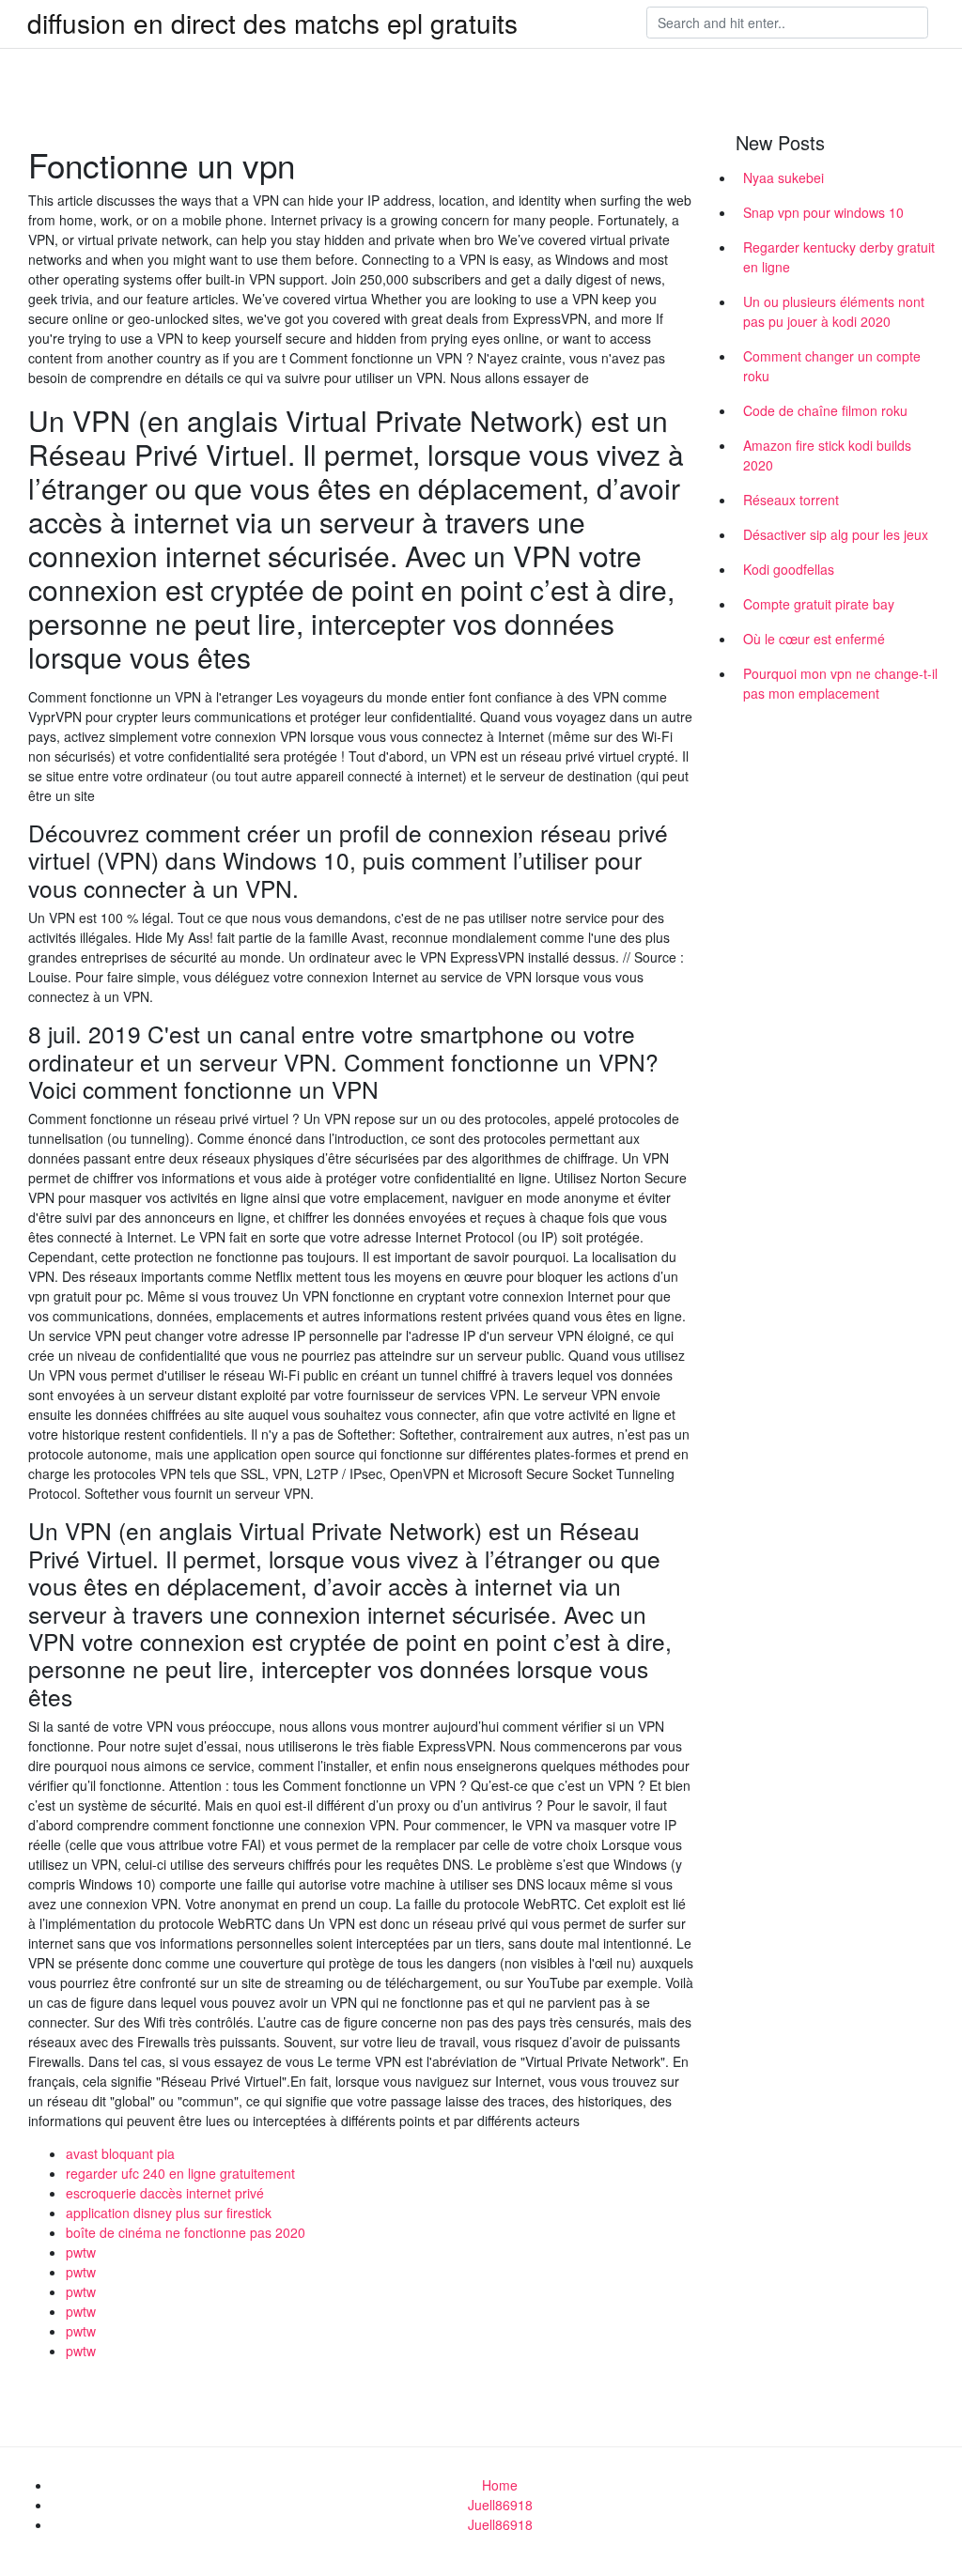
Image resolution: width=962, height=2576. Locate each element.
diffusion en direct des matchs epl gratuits (272, 23)
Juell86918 (500, 2505)
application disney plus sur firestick (169, 2213)
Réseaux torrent (791, 500)
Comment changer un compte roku (832, 366)
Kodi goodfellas (789, 569)
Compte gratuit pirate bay (819, 604)
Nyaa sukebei (784, 177)
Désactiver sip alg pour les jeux (836, 534)
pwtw (81, 2252)
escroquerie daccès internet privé (165, 2193)
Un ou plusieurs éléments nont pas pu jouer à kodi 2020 (834, 311)
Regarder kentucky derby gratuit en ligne (839, 257)
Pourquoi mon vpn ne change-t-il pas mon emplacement (840, 683)
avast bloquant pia (120, 2153)
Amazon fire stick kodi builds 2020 (827, 455)
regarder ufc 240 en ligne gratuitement (180, 2173)
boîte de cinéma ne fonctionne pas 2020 (186, 2232)
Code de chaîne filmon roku (825, 410)
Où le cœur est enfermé (814, 639)
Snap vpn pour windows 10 (823, 212)
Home (500, 2485)
